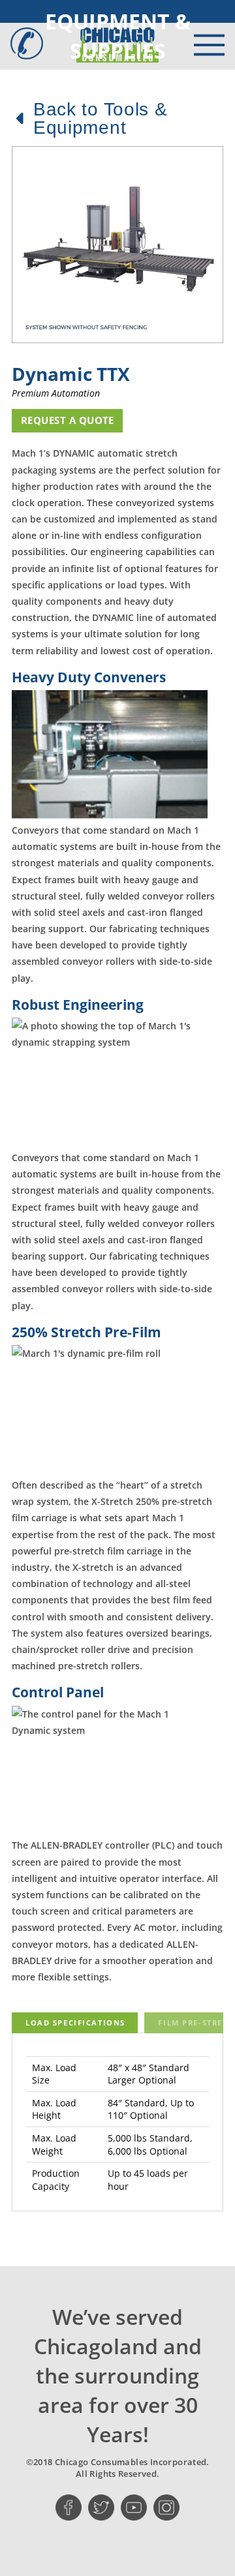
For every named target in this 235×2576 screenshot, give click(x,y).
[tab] (75, 2023)
